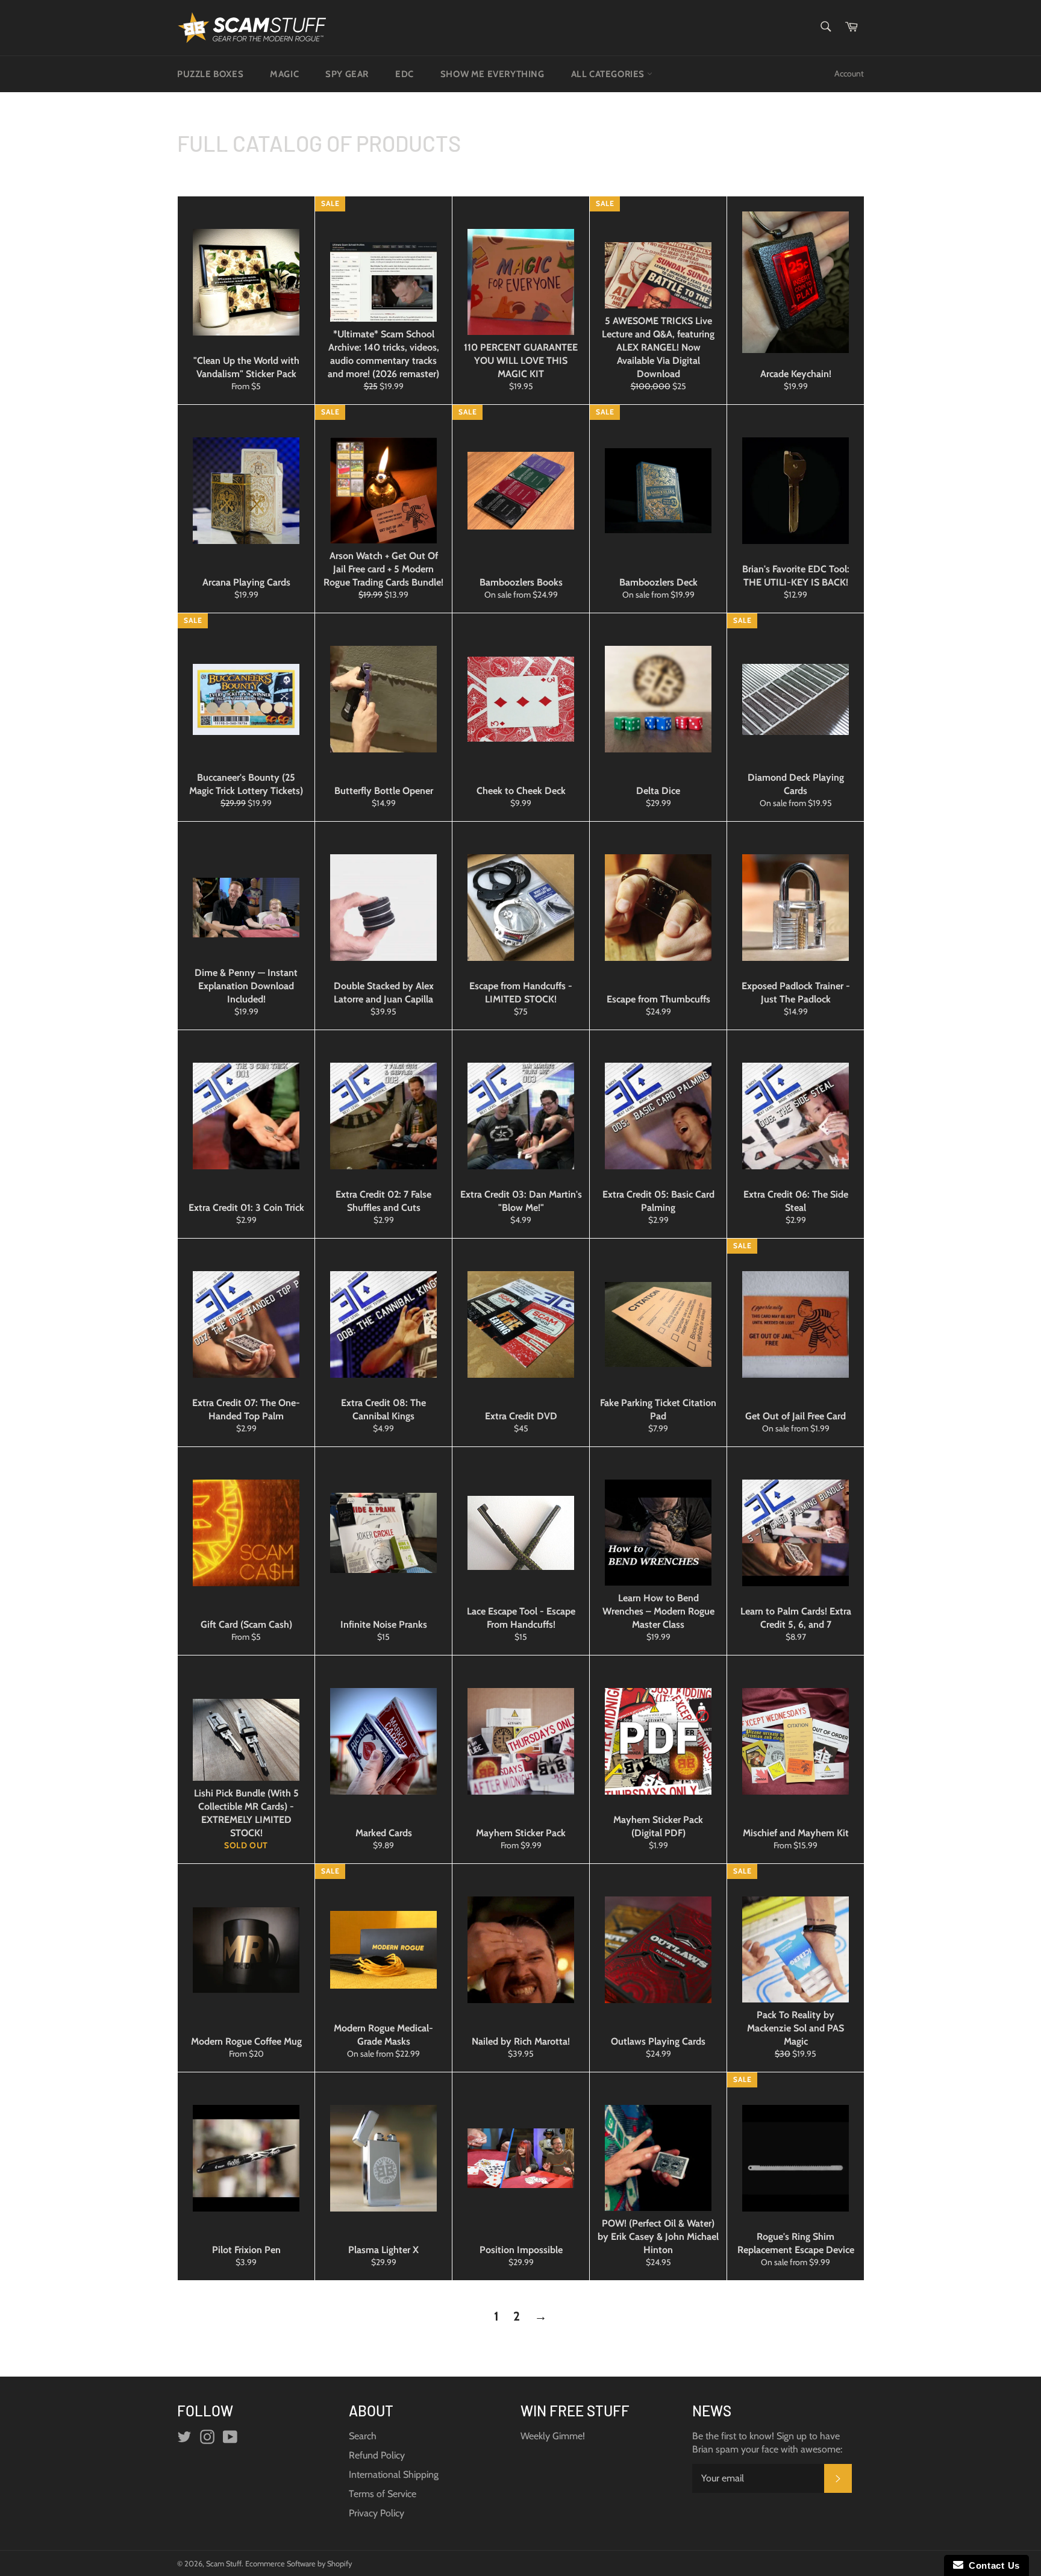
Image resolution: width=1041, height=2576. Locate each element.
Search (363, 2436)
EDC (405, 74)
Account (849, 73)
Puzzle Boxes (210, 74)
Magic (284, 74)
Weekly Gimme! (553, 2436)
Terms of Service (383, 2494)
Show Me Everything (492, 74)
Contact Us (992, 2565)
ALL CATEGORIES (609, 74)
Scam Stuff (224, 2564)
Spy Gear (347, 74)
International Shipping (394, 2474)
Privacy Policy (377, 2513)
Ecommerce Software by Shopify (299, 2564)
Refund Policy (377, 2455)
